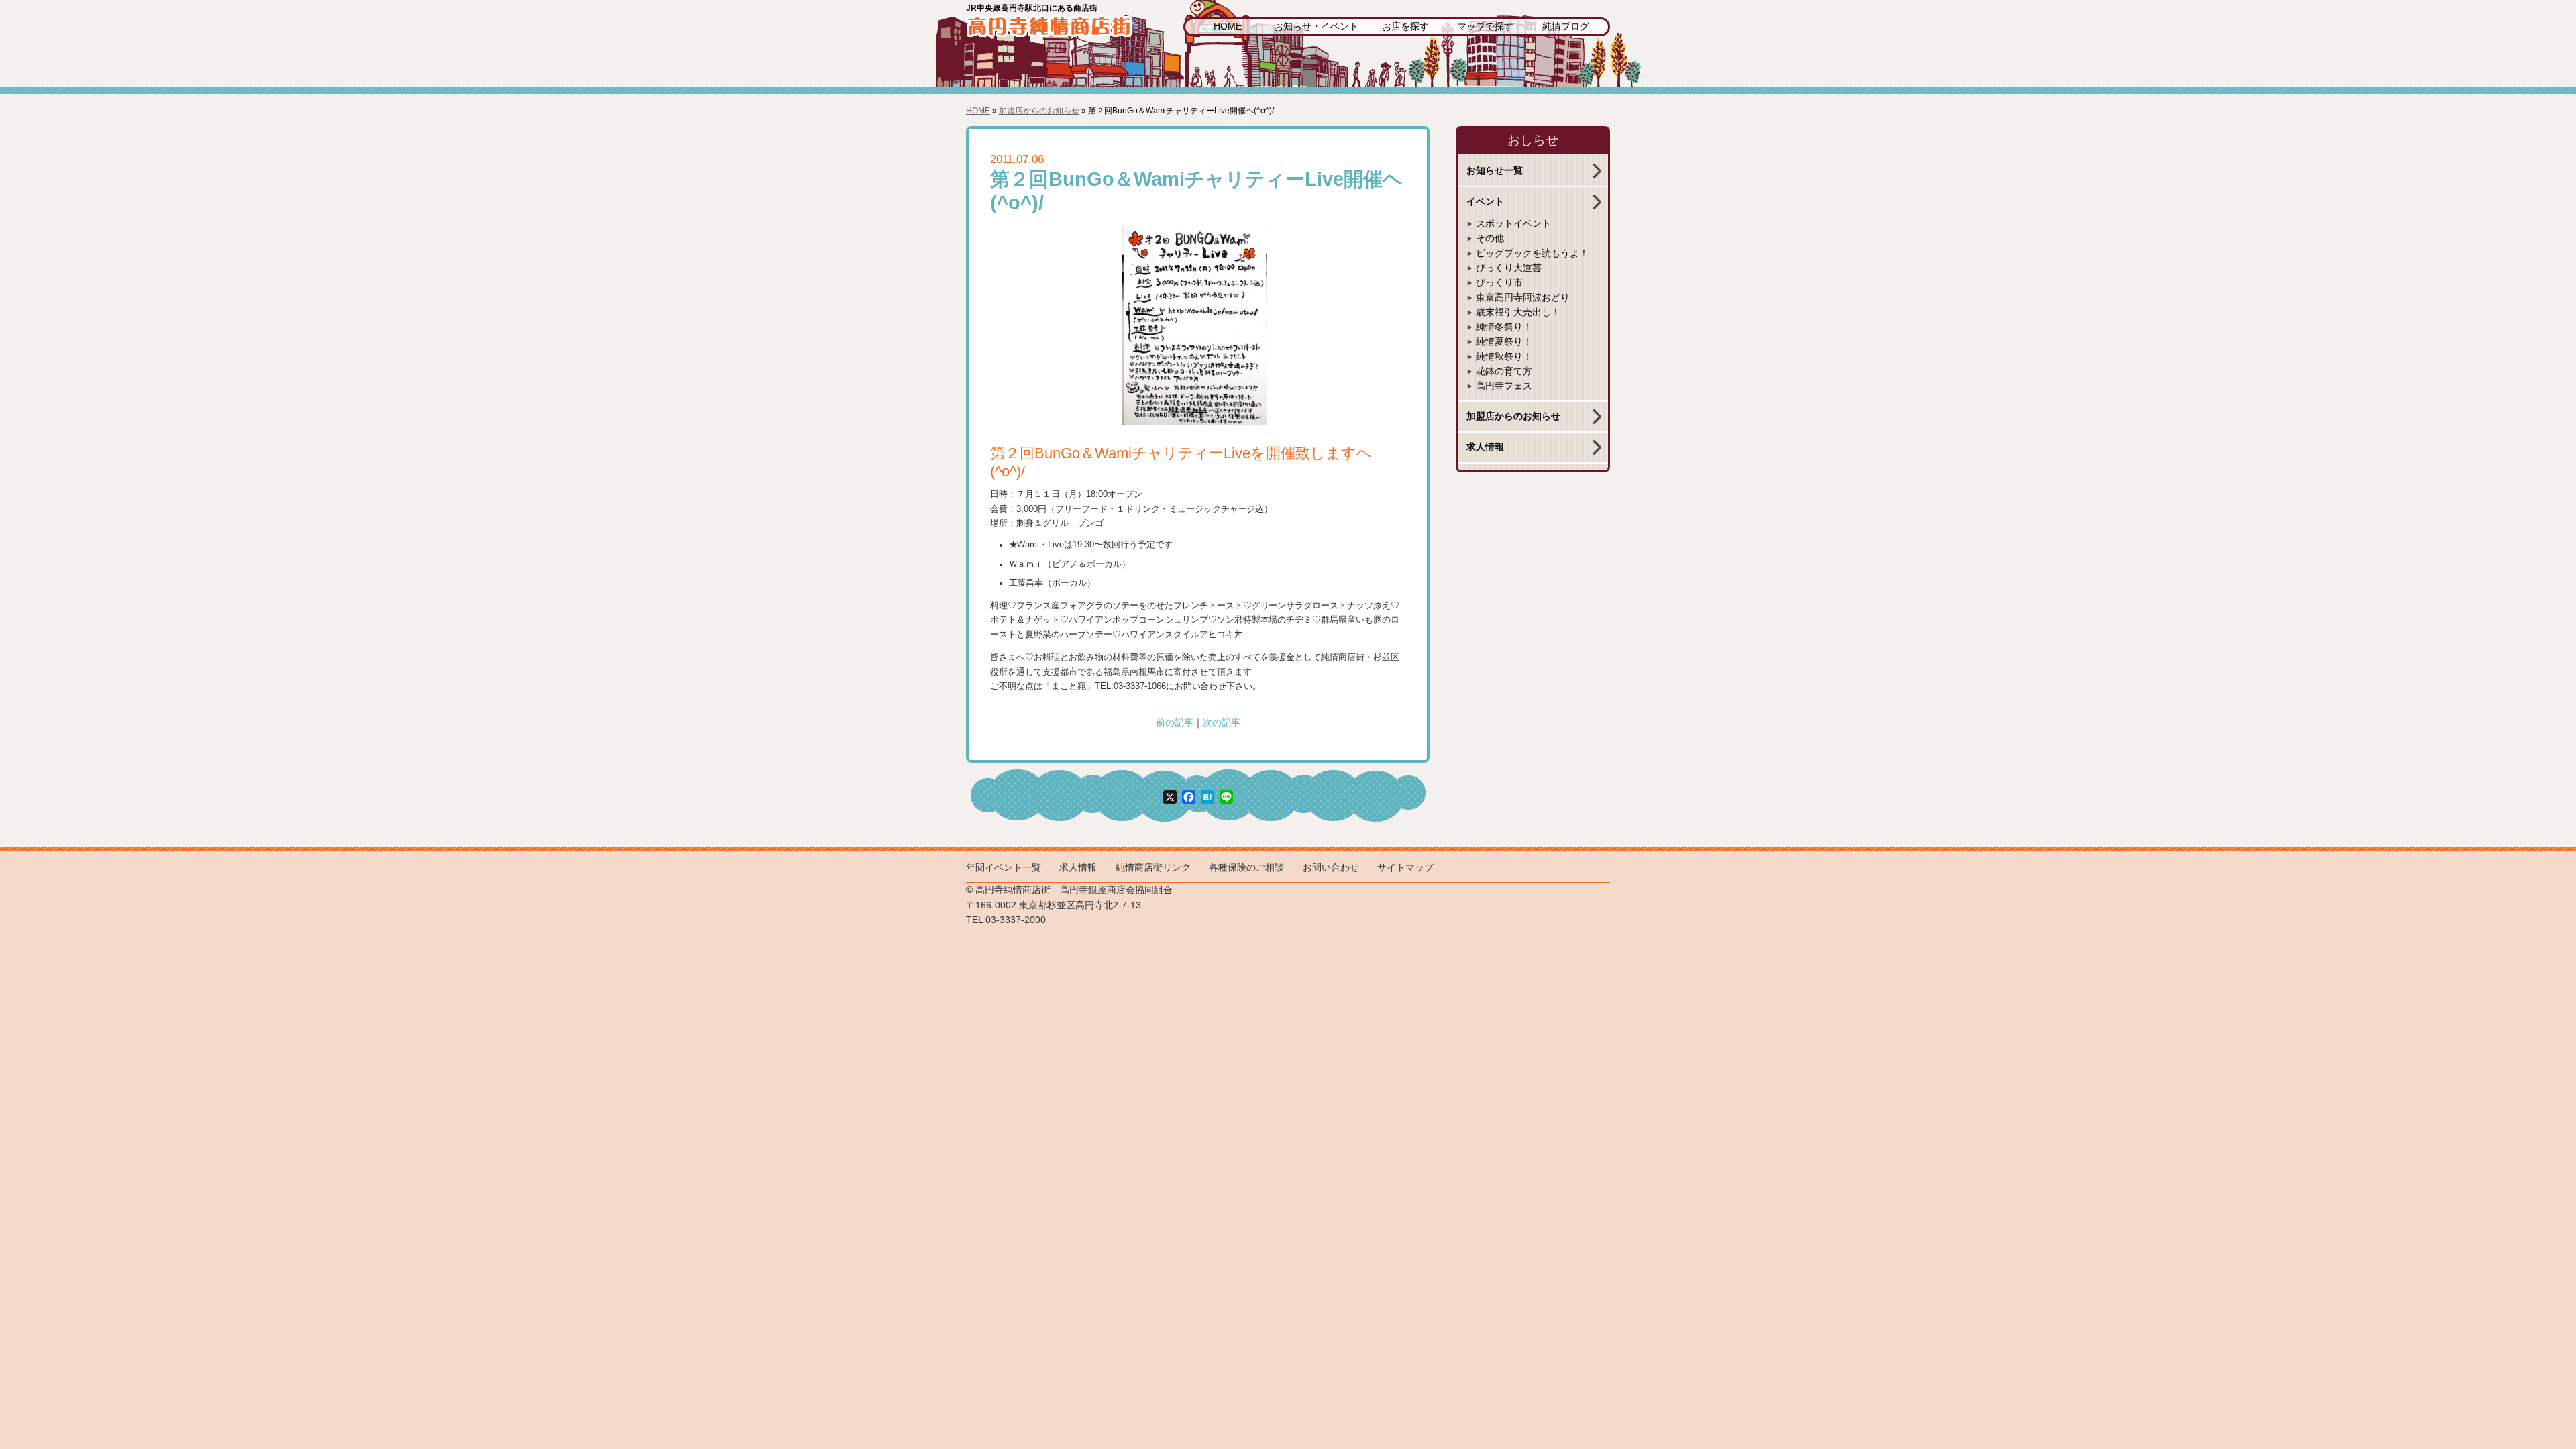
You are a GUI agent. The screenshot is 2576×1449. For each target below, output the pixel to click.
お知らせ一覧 (1495, 171)
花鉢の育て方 (1504, 371)
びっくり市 (1499, 283)
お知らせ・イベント (1316, 26)
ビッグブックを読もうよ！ (1532, 253)
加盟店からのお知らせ (1039, 111)
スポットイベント (1513, 224)
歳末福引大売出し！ (1518, 312)
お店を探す (1405, 26)
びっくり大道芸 (1509, 268)
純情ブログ (1566, 26)
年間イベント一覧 (1004, 868)
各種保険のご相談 (1246, 868)
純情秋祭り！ (1504, 357)
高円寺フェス (1504, 386)
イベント (1485, 202)
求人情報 (1485, 447)
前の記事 (1175, 723)
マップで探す (1485, 26)
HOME (1228, 26)
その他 (1490, 238)
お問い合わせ (1331, 868)
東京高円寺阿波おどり (1523, 298)
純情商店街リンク (1153, 868)
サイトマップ (1405, 868)
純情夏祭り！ (1504, 342)
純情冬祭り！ (1504, 327)
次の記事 (1222, 723)
